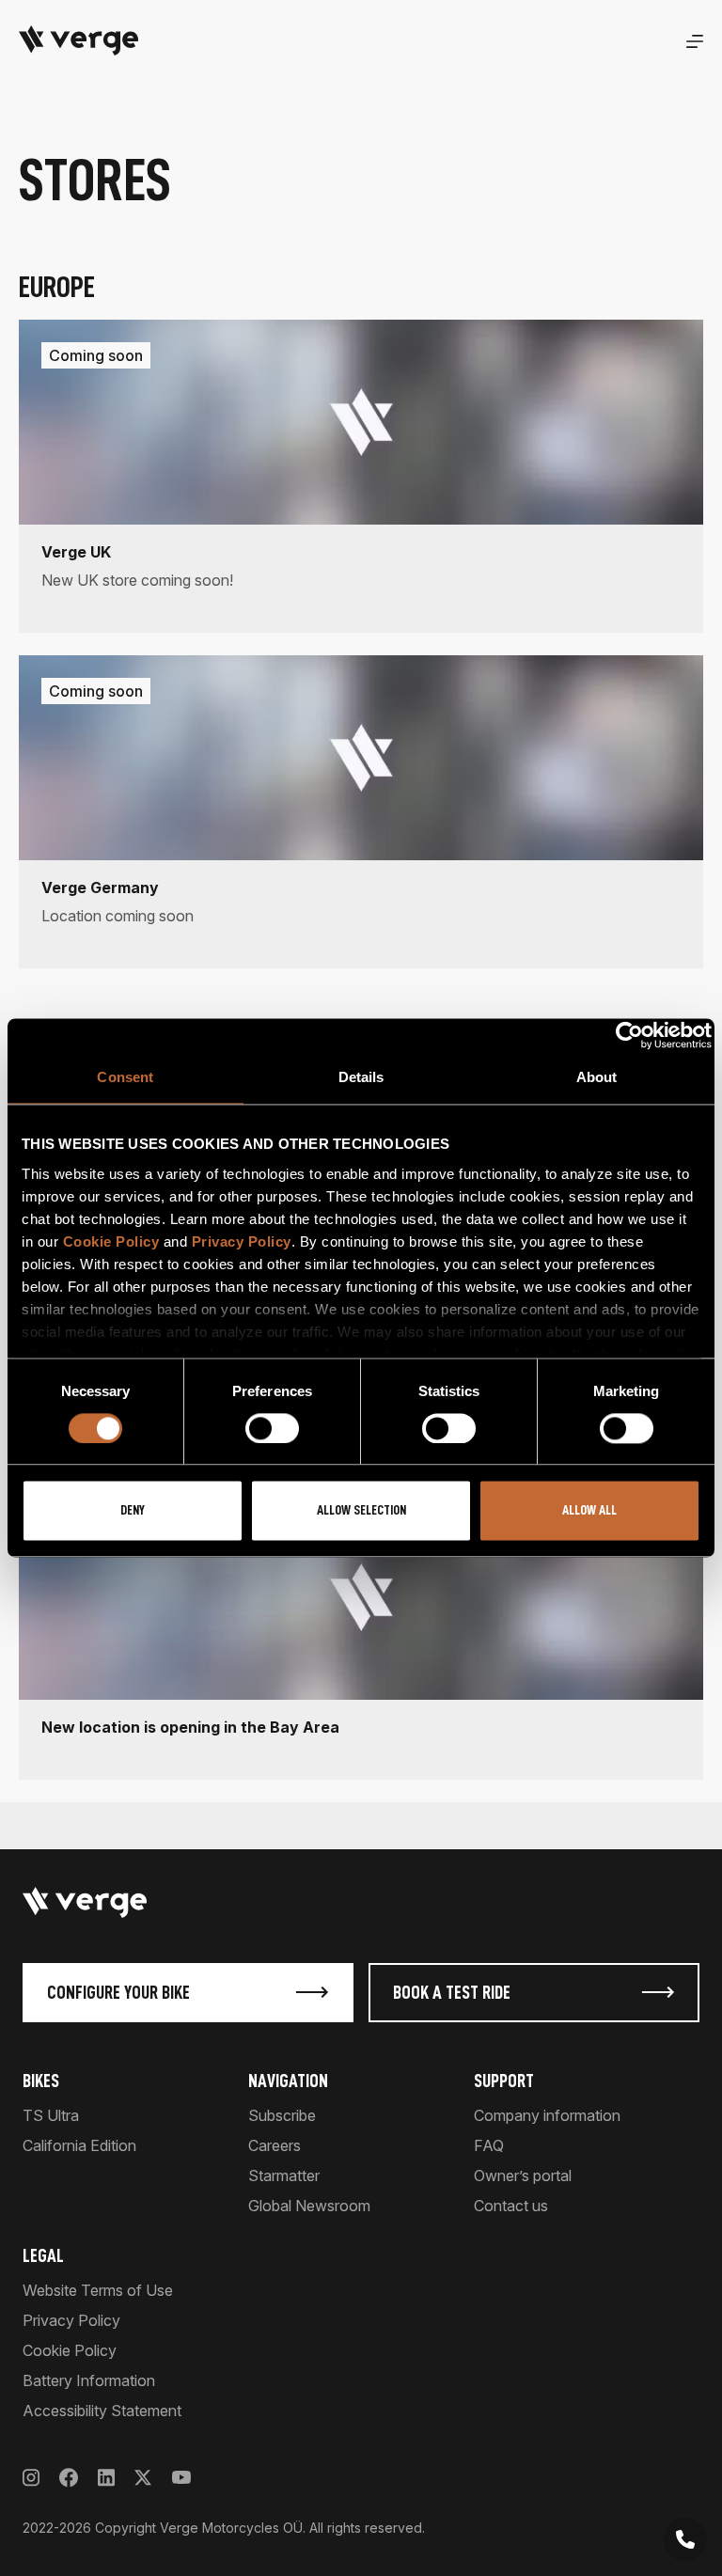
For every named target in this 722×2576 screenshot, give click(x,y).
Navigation (288, 2081)
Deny (133, 1511)
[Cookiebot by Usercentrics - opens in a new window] (629, 1035)
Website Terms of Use (98, 2290)
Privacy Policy (242, 1241)
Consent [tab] (125, 1077)
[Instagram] (31, 2478)
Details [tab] (361, 1077)
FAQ (489, 2145)
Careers (275, 2145)
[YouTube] (181, 2478)
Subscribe (282, 2115)
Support (504, 2081)
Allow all (589, 1511)
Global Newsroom (309, 2206)
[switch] (272, 1428)
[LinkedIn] (106, 2478)
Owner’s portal (523, 2175)
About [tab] (597, 1077)
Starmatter (284, 2175)
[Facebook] (69, 2478)
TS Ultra (51, 2115)
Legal (43, 2255)
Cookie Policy (111, 1241)
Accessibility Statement (102, 2411)
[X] (143, 2478)
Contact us (511, 2206)
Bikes (41, 2081)
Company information (547, 2115)
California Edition (79, 2145)
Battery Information (89, 2380)
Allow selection (361, 1511)
